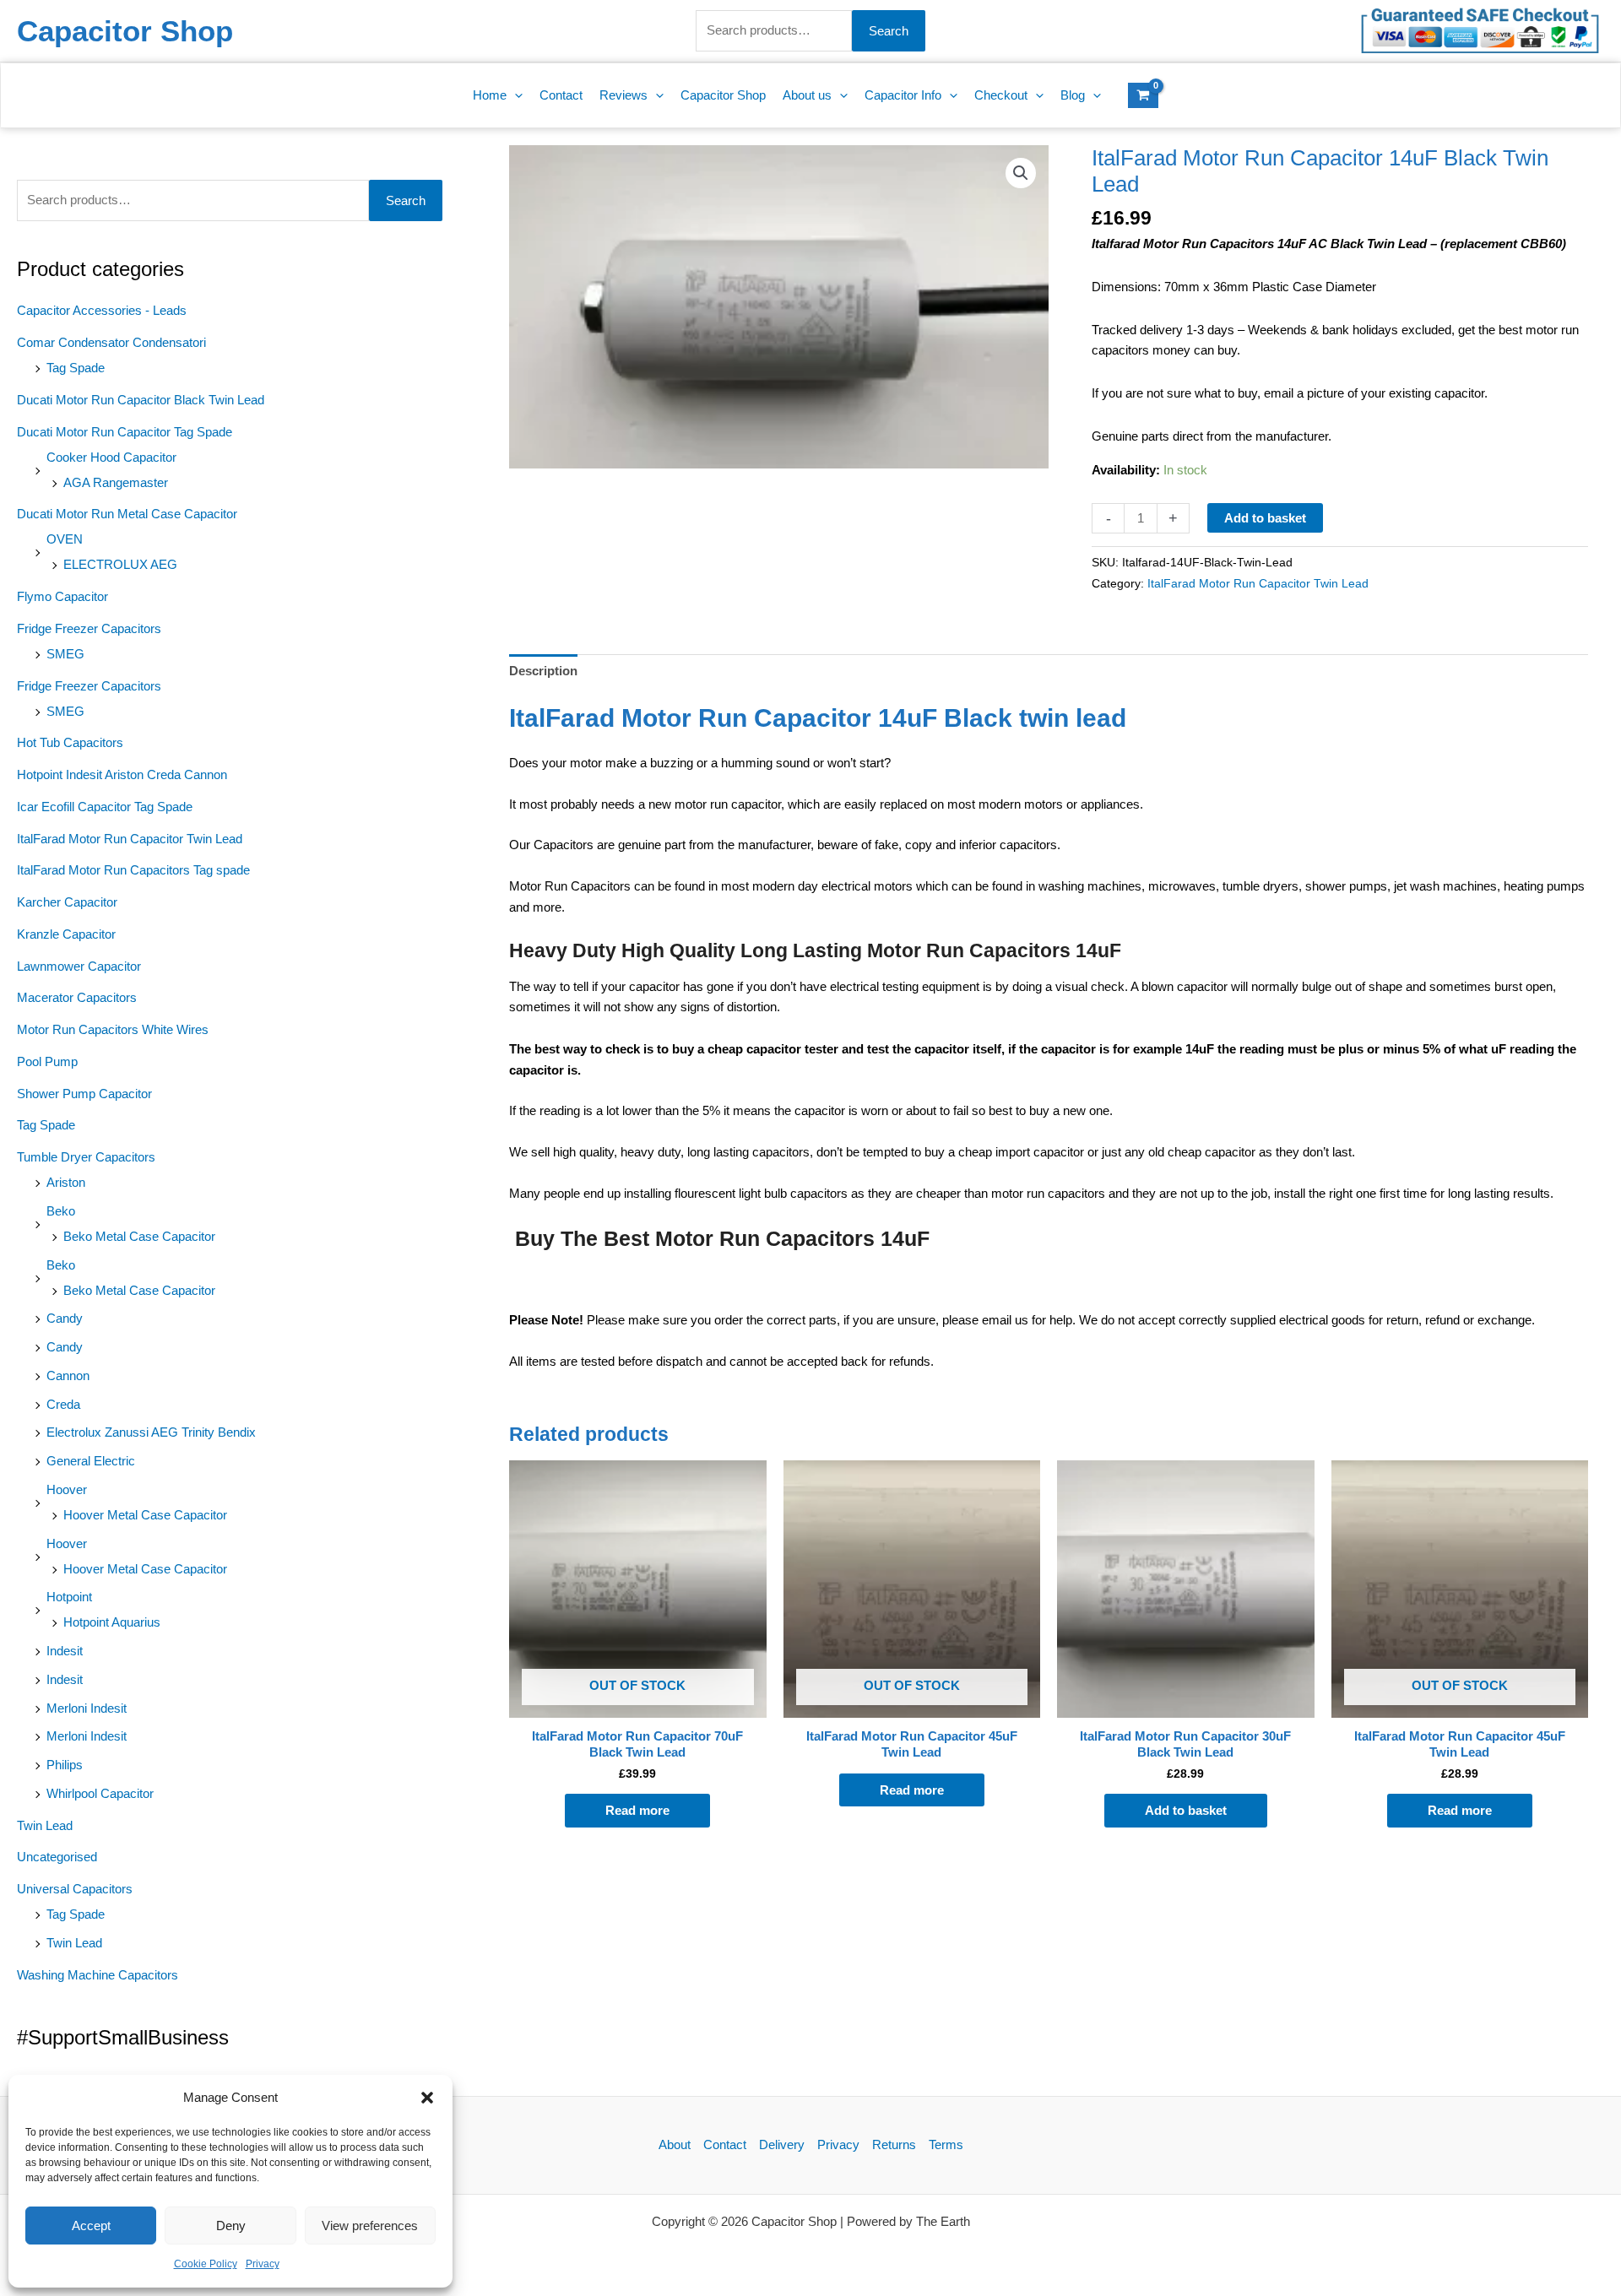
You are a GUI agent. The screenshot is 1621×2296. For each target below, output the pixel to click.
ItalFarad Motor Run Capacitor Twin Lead (130, 839)
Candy (65, 1318)
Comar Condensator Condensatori (111, 342)
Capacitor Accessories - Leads (102, 310)
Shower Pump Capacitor (84, 1094)
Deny (231, 2226)
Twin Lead (45, 1825)
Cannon (68, 1375)
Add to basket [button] (1186, 1810)
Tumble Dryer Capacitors (86, 1157)
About (675, 2144)
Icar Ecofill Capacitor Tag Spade (105, 807)
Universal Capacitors (75, 1889)
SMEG (65, 654)
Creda (63, 1404)
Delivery (782, 2144)
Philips (65, 1765)
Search (889, 31)
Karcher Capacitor (67, 902)
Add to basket (1265, 518)
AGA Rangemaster (116, 482)
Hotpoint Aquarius (112, 1622)
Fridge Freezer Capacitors (89, 628)
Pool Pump (47, 1061)
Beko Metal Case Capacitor (139, 1236)
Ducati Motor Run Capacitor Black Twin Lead (141, 400)
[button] (427, 2098)
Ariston (66, 1182)
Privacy (263, 2264)
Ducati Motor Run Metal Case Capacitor (127, 514)
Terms (946, 2144)
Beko (61, 1211)
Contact (725, 2144)
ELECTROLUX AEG (120, 564)
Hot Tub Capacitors (70, 742)
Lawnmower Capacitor (79, 966)
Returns (894, 2144)
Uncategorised (57, 1857)
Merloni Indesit (87, 1708)
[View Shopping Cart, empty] (1143, 95)
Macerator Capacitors (77, 997)
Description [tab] (543, 671)
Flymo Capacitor (62, 596)
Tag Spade (76, 368)
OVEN (65, 539)
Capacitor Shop (125, 31)
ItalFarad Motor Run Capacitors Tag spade (133, 870)
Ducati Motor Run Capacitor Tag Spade (125, 432)
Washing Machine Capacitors (98, 1975)
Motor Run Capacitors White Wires (113, 1029)
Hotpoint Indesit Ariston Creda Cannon (122, 774)
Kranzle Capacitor (66, 934)
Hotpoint (69, 1597)
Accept (91, 2226)
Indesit (65, 1651)
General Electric (91, 1461)
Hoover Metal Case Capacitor (145, 1515)
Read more (637, 1810)
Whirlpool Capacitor (100, 1793)
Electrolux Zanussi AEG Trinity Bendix (151, 1432)
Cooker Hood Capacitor (111, 457)
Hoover (67, 1489)
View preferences (370, 2226)
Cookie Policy (206, 2264)
